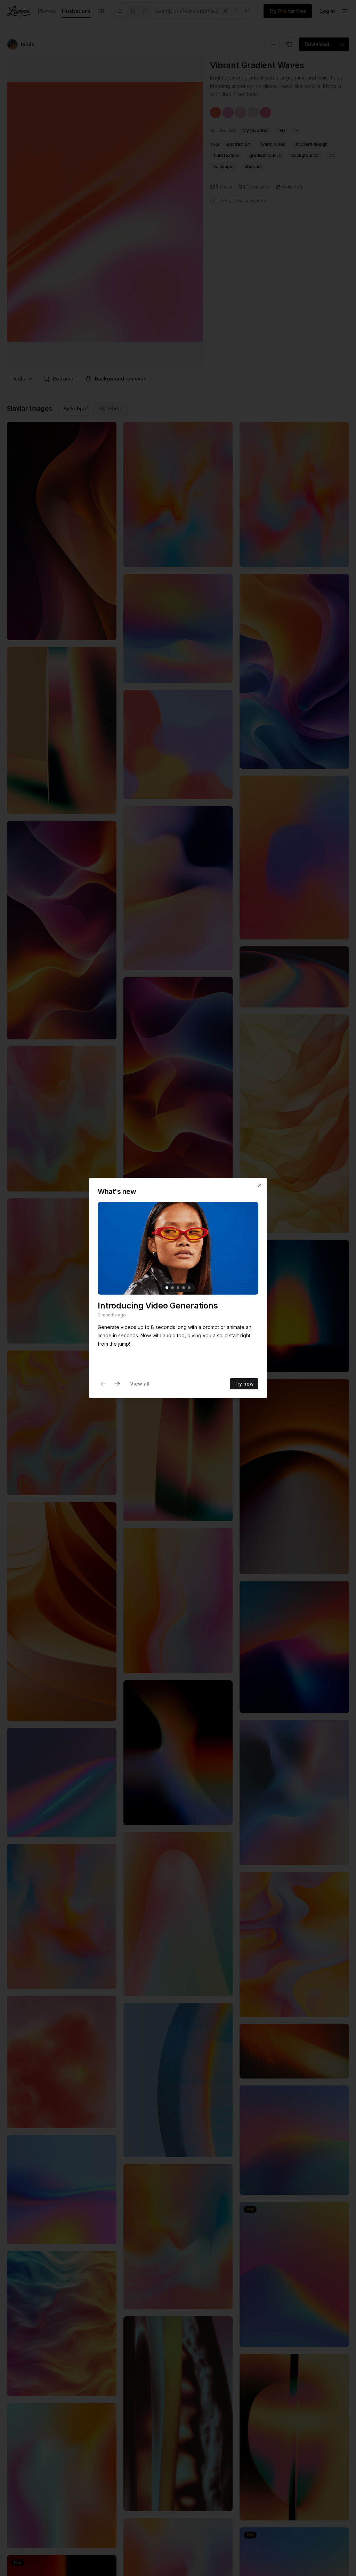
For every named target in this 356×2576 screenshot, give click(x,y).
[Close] (260, 1185)
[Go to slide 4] (184, 1288)
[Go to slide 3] (178, 1288)
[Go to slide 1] (167, 1288)
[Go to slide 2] (172, 1288)
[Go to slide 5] (189, 1288)
